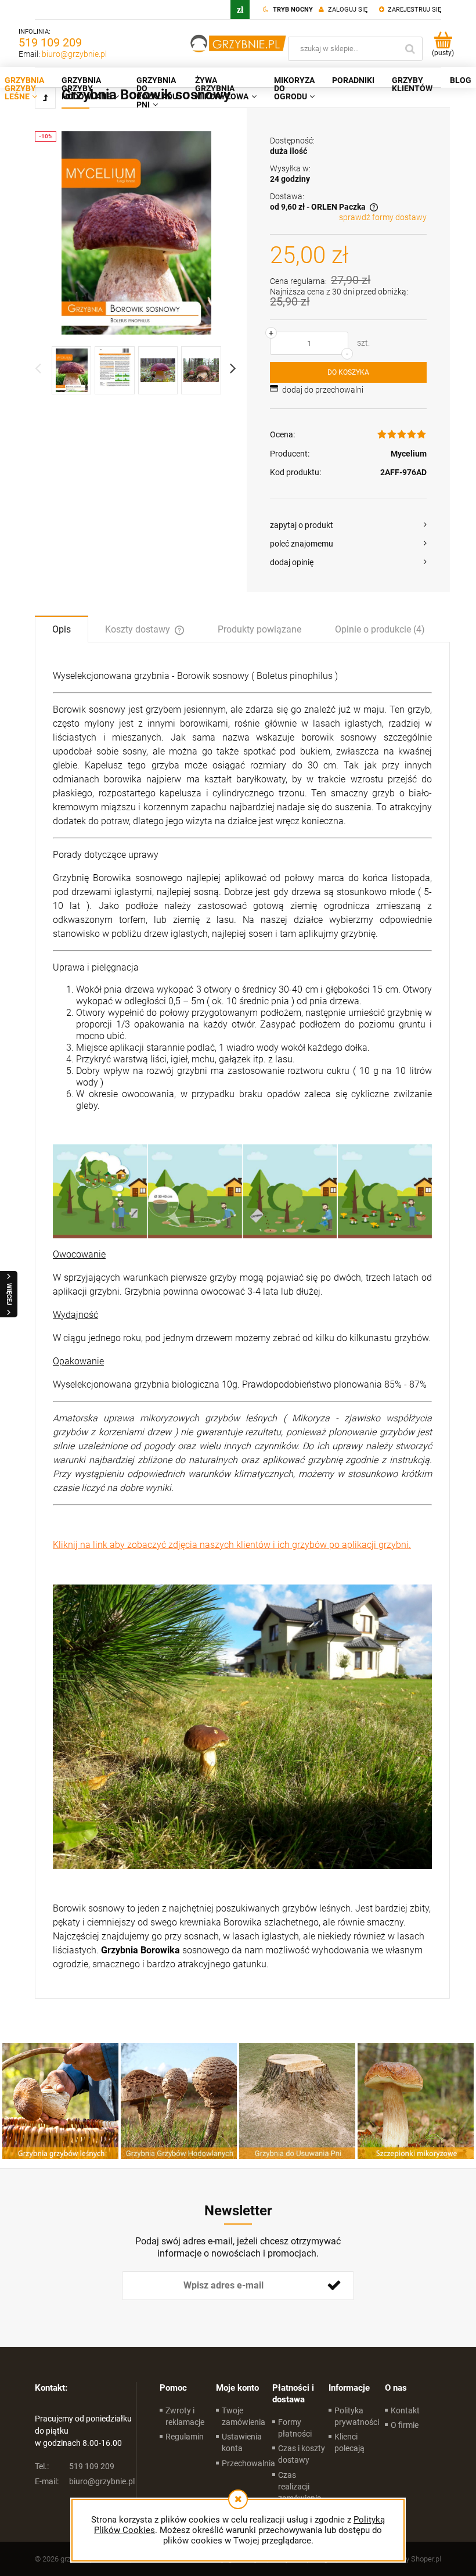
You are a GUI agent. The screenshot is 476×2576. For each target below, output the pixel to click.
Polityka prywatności (357, 2416)
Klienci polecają (349, 2442)
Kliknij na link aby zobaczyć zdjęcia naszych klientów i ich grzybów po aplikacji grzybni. (232, 1545)
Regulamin (185, 2437)
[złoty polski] (240, 10)
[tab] (62, 628)
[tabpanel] (242, 1320)
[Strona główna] (239, 44)
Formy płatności (295, 2428)
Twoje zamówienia (244, 2416)
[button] (348, 525)
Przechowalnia (248, 2463)
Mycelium (409, 454)
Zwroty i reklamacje (185, 2416)
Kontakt (405, 2410)
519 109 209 (50, 42)
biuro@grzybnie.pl (74, 54)
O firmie (405, 2425)
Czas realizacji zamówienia (300, 2487)
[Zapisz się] (334, 2286)
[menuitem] (90, 88)
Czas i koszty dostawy (302, 2454)
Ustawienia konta (242, 2442)
